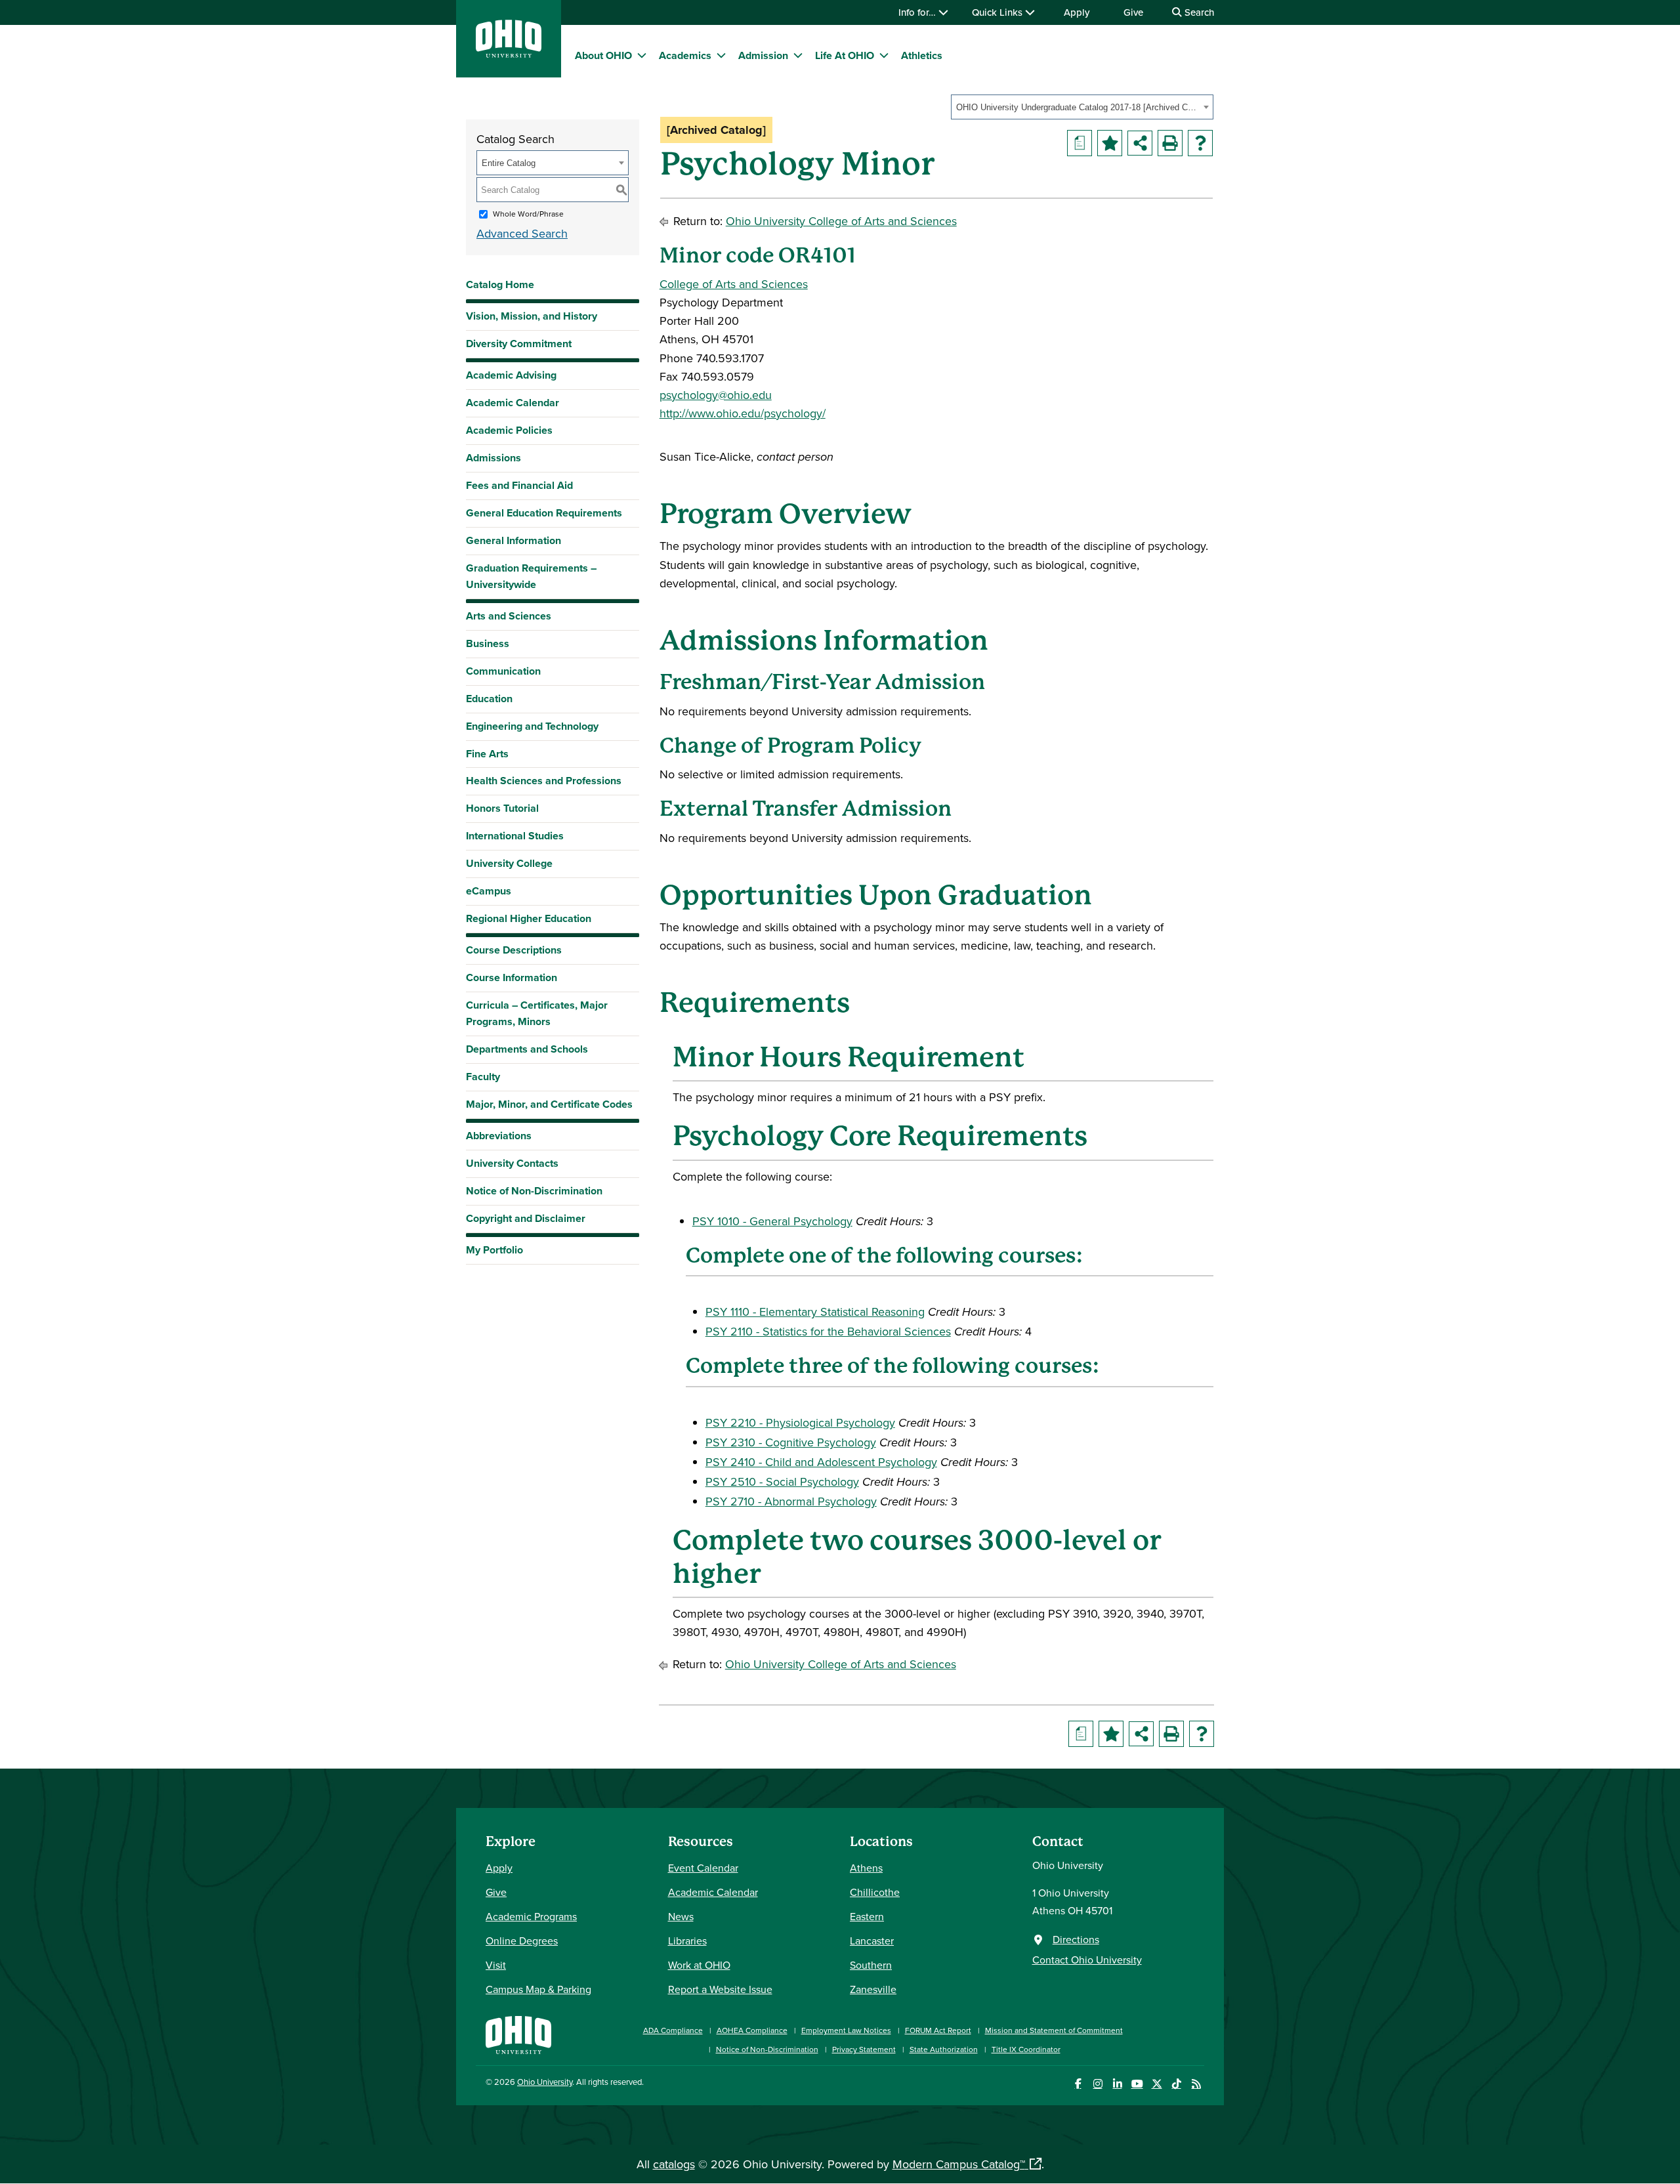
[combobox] (1082, 107)
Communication (503, 671)
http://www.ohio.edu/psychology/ (743, 413)
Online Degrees (522, 1941)
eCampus (489, 891)
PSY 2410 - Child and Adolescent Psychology (821, 1462)
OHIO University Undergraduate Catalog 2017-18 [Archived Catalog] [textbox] (1078, 107)
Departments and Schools (527, 1049)
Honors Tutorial (502, 808)
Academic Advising (511, 375)
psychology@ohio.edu (716, 395)
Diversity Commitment (519, 344)
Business (488, 643)
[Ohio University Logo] (509, 53)
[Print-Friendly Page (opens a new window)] (1170, 143)
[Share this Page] (1140, 143)
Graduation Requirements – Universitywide (531, 576)
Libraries (687, 1941)
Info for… (918, 12)
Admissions (493, 458)
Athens (866, 1868)
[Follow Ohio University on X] (1157, 2084)
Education (489, 699)
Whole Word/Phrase (528, 214)
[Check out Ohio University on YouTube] (1137, 2084)
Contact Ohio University (1087, 1960)
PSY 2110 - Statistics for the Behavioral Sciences (828, 1331)
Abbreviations (499, 1136)
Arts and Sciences (509, 616)
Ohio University (545, 2082)
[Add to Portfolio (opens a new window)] (1110, 143)
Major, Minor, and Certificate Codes (549, 1104)
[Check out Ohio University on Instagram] (1098, 2084)
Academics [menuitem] (685, 55)
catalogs (674, 2164)
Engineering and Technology (532, 726)
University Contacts (512, 1163)
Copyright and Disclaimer (526, 1218)
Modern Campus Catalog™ (959, 2164)
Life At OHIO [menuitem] (845, 55)
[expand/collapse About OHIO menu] (642, 55)
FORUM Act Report (938, 2030)
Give (1133, 12)
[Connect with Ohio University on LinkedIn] (1117, 2084)
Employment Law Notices (846, 2030)
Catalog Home (500, 284)
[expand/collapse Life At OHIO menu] (884, 55)
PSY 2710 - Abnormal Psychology (791, 1501)
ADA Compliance (673, 2030)
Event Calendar (703, 1868)
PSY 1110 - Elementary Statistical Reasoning (815, 1312)
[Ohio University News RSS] (1196, 2084)
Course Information (512, 977)
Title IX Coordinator (1026, 2049)
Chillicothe (875, 1892)
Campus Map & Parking (538, 1989)
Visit (496, 1965)
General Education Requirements (544, 513)
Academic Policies (509, 430)
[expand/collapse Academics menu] (721, 55)
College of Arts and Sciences (734, 284)
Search (1198, 12)
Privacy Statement (864, 2049)
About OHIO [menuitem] (603, 55)
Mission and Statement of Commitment (1054, 2030)
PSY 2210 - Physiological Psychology (800, 1422)
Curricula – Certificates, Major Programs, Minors (537, 1013)
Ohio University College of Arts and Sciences (841, 221)
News (681, 1916)
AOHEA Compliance (752, 2030)
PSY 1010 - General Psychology (772, 1221)
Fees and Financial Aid (519, 485)
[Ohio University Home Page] (518, 2033)
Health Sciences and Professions (544, 781)
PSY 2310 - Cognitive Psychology (791, 1442)
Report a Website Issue (720, 1989)
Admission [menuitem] (763, 55)
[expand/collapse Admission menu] (798, 55)
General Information (514, 540)
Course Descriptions (514, 950)
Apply (1077, 12)
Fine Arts (487, 754)
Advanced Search (522, 233)
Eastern (867, 1916)
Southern (871, 1965)
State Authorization (944, 2049)
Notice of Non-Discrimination (534, 1191)
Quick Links (998, 12)
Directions (1076, 1939)
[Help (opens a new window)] (1200, 143)
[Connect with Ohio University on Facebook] (1078, 2084)
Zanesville (873, 1989)
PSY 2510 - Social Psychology (782, 1481)
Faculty (483, 1077)
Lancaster (872, 1941)
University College (509, 863)
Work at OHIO (699, 1965)
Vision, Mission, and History (532, 316)
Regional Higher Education (529, 918)
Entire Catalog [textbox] (509, 163)
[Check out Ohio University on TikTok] (1176, 2084)
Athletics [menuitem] (922, 55)
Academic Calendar (513, 403)
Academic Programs (531, 1916)
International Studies (515, 836)
